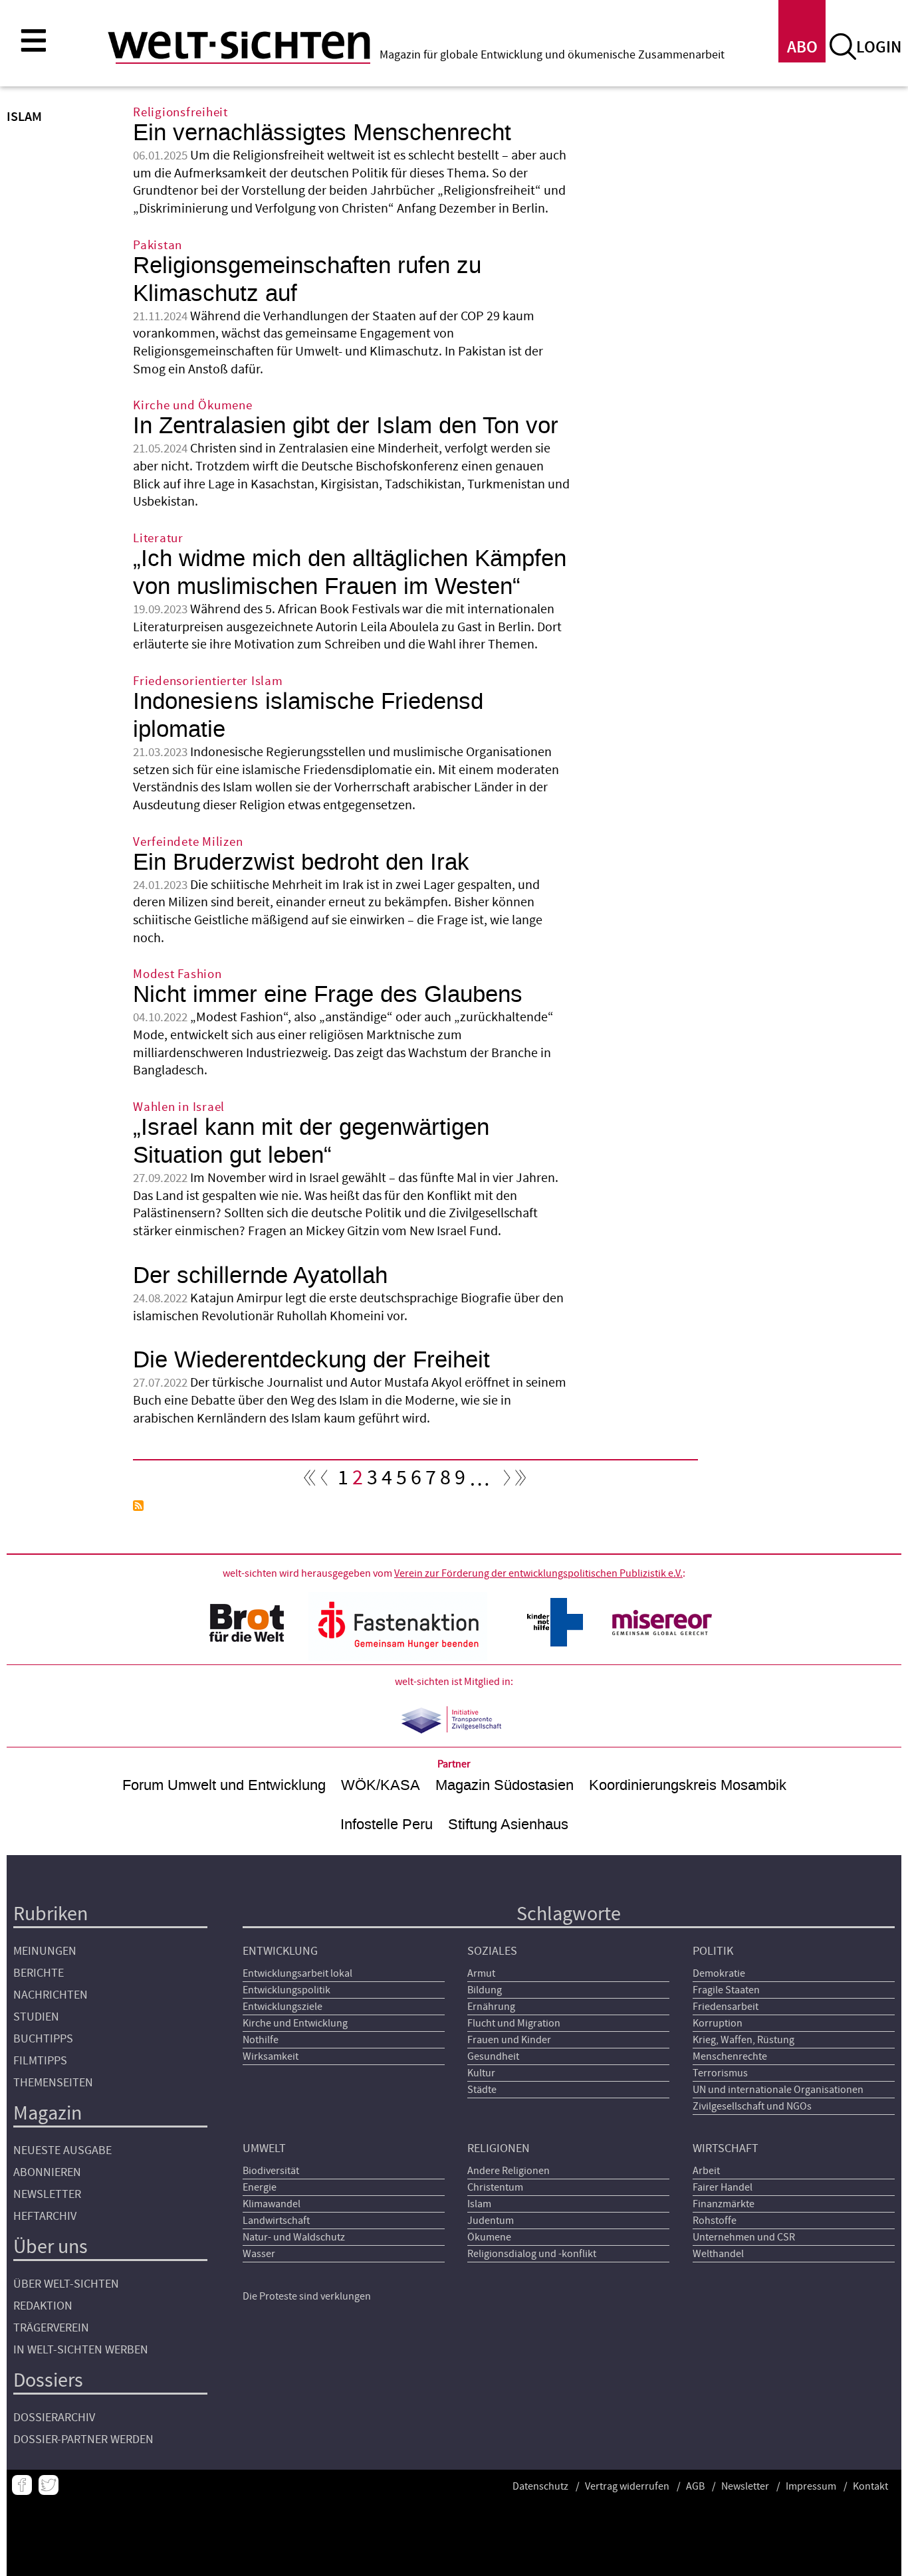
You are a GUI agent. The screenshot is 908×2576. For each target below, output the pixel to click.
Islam (479, 2204)
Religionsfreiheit (180, 113)
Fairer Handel (723, 2187)
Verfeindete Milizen (188, 842)
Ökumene (489, 2237)
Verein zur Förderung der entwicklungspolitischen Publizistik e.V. (538, 1573)
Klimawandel (272, 2204)
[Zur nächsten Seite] (504, 1481)
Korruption (718, 2023)
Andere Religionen (509, 2171)
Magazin (48, 2113)
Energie (260, 2187)
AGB (695, 2486)
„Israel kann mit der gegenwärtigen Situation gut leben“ (311, 1141)
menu (33, 40)
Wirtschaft (726, 2148)
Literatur (158, 539)
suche (843, 47)
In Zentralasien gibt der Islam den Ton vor (346, 426)
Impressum (811, 2486)
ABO (802, 48)
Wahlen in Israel (179, 1107)
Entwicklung (280, 1951)
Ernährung (491, 2007)
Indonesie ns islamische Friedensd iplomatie (309, 715)
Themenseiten (53, 2083)
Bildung (485, 1990)
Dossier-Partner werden (83, 2439)
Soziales (492, 1951)
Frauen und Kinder (509, 2040)
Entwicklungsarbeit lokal (297, 1973)
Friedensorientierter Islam (208, 681)
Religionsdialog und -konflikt (532, 2254)
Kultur (481, 2073)
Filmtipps (40, 2061)
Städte (482, 2090)
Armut (481, 1973)
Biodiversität (271, 2171)
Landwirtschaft (276, 2221)
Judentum (491, 2221)
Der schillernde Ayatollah (260, 1275)
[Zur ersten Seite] (310, 1481)
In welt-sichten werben (81, 2350)
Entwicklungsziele (283, 2007)
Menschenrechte (730, 2056)
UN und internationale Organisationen (778, 2090)
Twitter (49, 2485)
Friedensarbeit (726, 2007)
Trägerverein (51, 2328)
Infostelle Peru (387, 1824)
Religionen (499, 2148)
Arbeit (706, 2171)
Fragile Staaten (726, 1990)
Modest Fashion (177, 974)
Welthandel (718, 2254)
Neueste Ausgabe (62, 2150)
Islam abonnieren (138, 1506)
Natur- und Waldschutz (294, 2237)
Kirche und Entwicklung (295, 2023)
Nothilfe (261, 2040)
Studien (36, 2017)
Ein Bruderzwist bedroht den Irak (301, 862)
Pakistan (158, 246)
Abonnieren (47, 2172)
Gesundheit (493, 2056)
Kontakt (870, 2486)
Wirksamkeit (271, 2056)
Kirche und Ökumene (193, 406)
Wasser (259, 2254)
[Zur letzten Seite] (521, 1481)
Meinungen (45, 1951)
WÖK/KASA (381, 1785)
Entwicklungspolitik (286, 1990)
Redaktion (43, 2306)
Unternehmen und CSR (744, 2237)
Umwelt (264, 2148)
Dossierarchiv (54, 2418)
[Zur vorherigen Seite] (327, 1481)
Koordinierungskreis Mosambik (688, 1785)
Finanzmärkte (724, 2204)
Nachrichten (51, 1995)
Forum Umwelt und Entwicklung (224, 1785)
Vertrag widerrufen (627, 2486)
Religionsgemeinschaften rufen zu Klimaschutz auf (307, 279)
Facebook (22, 2485)
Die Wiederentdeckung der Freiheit (311, 1360)
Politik (713, 1951)
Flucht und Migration (514, 2023)
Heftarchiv (45, 2216)
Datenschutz (540, 2486)
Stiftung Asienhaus (508, 1824)
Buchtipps (43, 2039)
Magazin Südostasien (505, 1785)
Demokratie (719, 1973)
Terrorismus (720, 2073)
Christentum (495, 2187)
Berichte (39, 1973)
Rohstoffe (715, 2221)
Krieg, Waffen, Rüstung (743, 2040)
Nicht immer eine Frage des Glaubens (328, 994)
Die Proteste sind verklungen (307, 2296)
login (879, 48)
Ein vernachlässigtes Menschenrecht (322, 133)
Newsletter (47, 2194)
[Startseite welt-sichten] (239, 45)
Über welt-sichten (66, 2284)
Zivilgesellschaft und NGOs (752, 2106)
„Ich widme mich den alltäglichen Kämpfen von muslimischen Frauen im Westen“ (350, 572)
